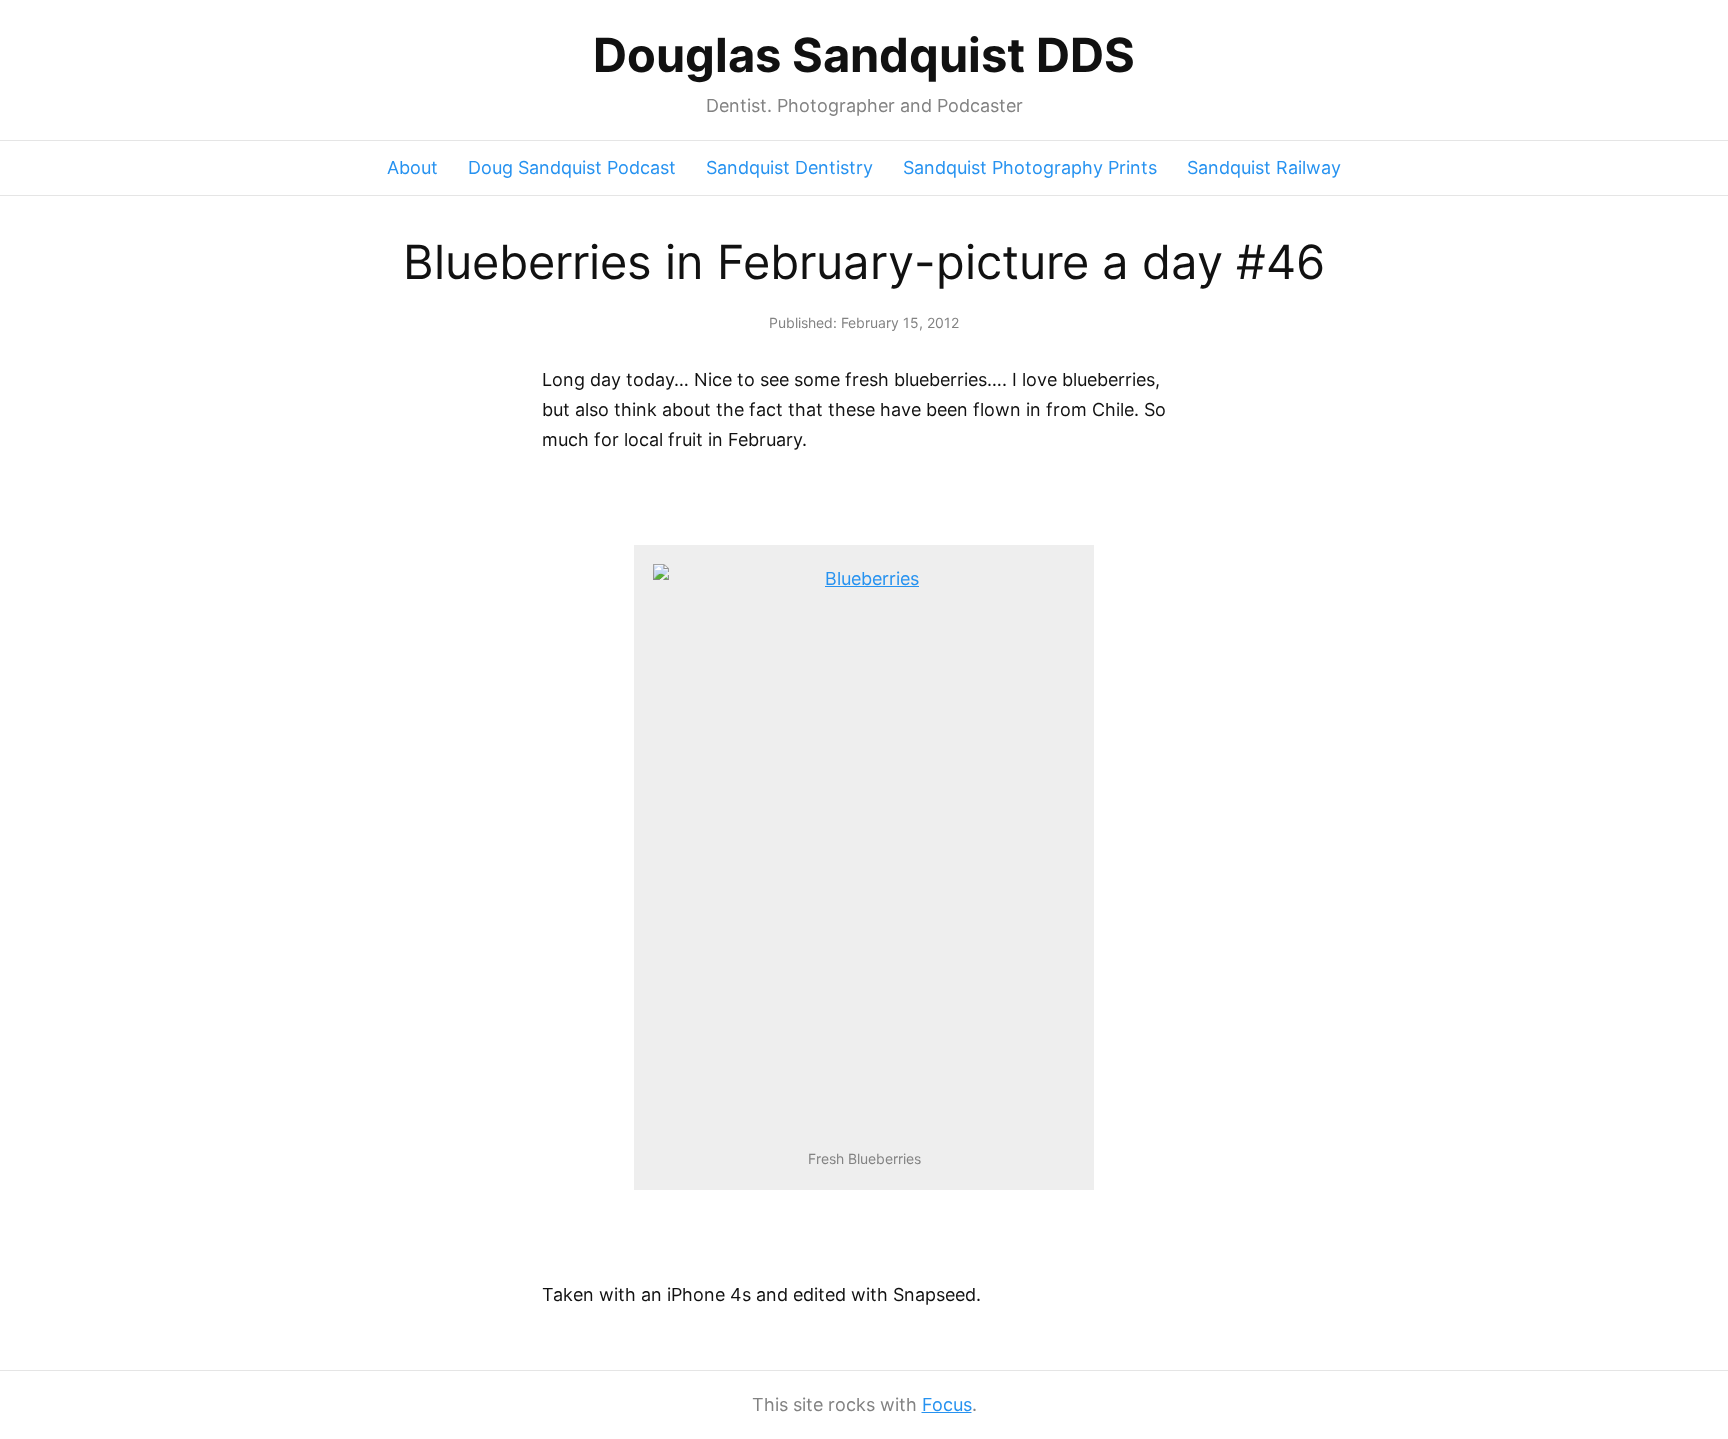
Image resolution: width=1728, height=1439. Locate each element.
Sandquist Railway (1264, 167)
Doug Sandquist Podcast (572, 167)
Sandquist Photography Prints (1030, 167)
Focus (947, 1404)
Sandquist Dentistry (789, 167)
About (412, 167)
